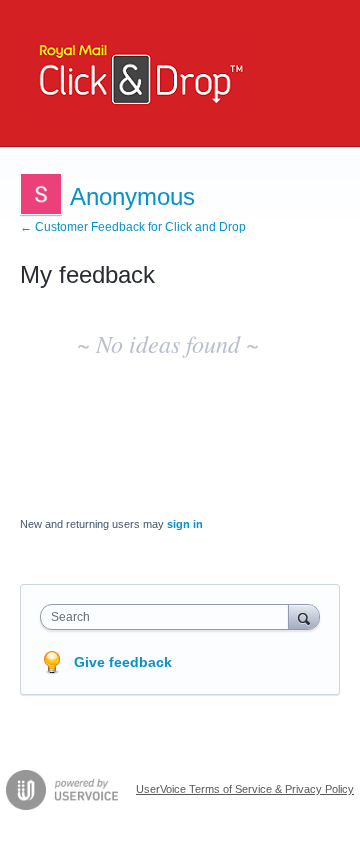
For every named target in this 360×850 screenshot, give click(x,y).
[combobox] (169, 617)
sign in (185, 524)
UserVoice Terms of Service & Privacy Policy (245, 789)
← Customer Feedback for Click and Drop (133, 227)
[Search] (304, 616)
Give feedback (123, 662)
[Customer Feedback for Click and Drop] (136, 73)
